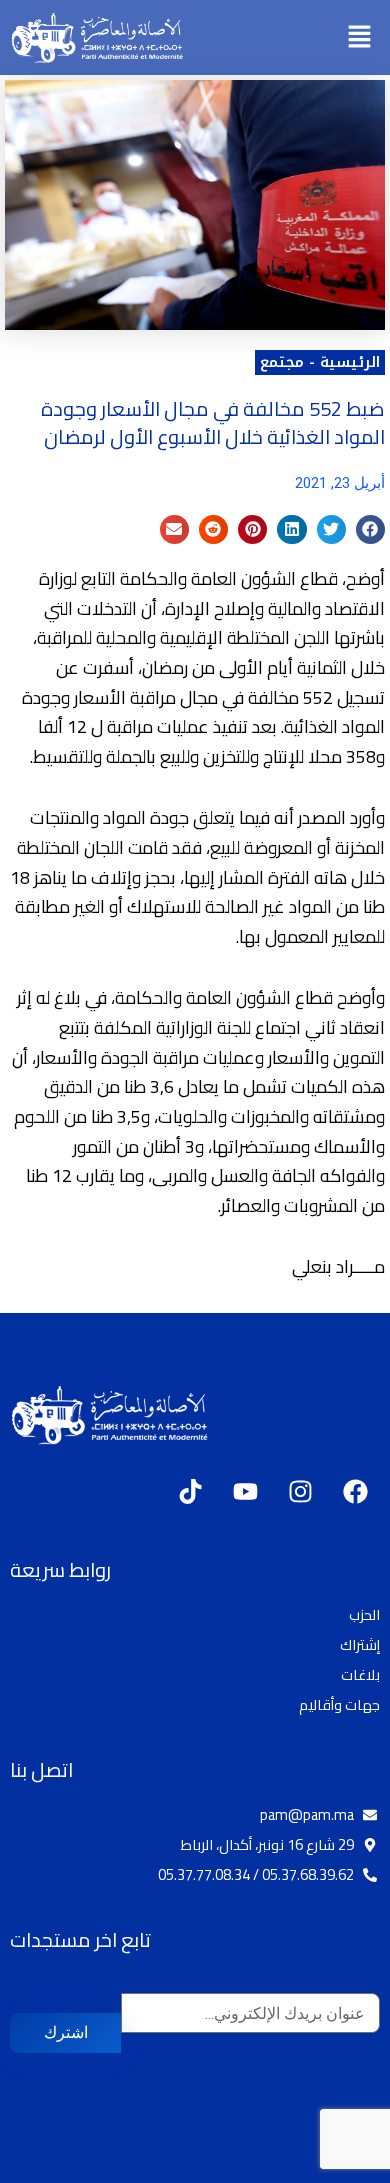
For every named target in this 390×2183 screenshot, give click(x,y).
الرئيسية (350, 362)
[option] (340, 2167)
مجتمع (282, 362)
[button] (360, 37)
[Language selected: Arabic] (330, 2165)
